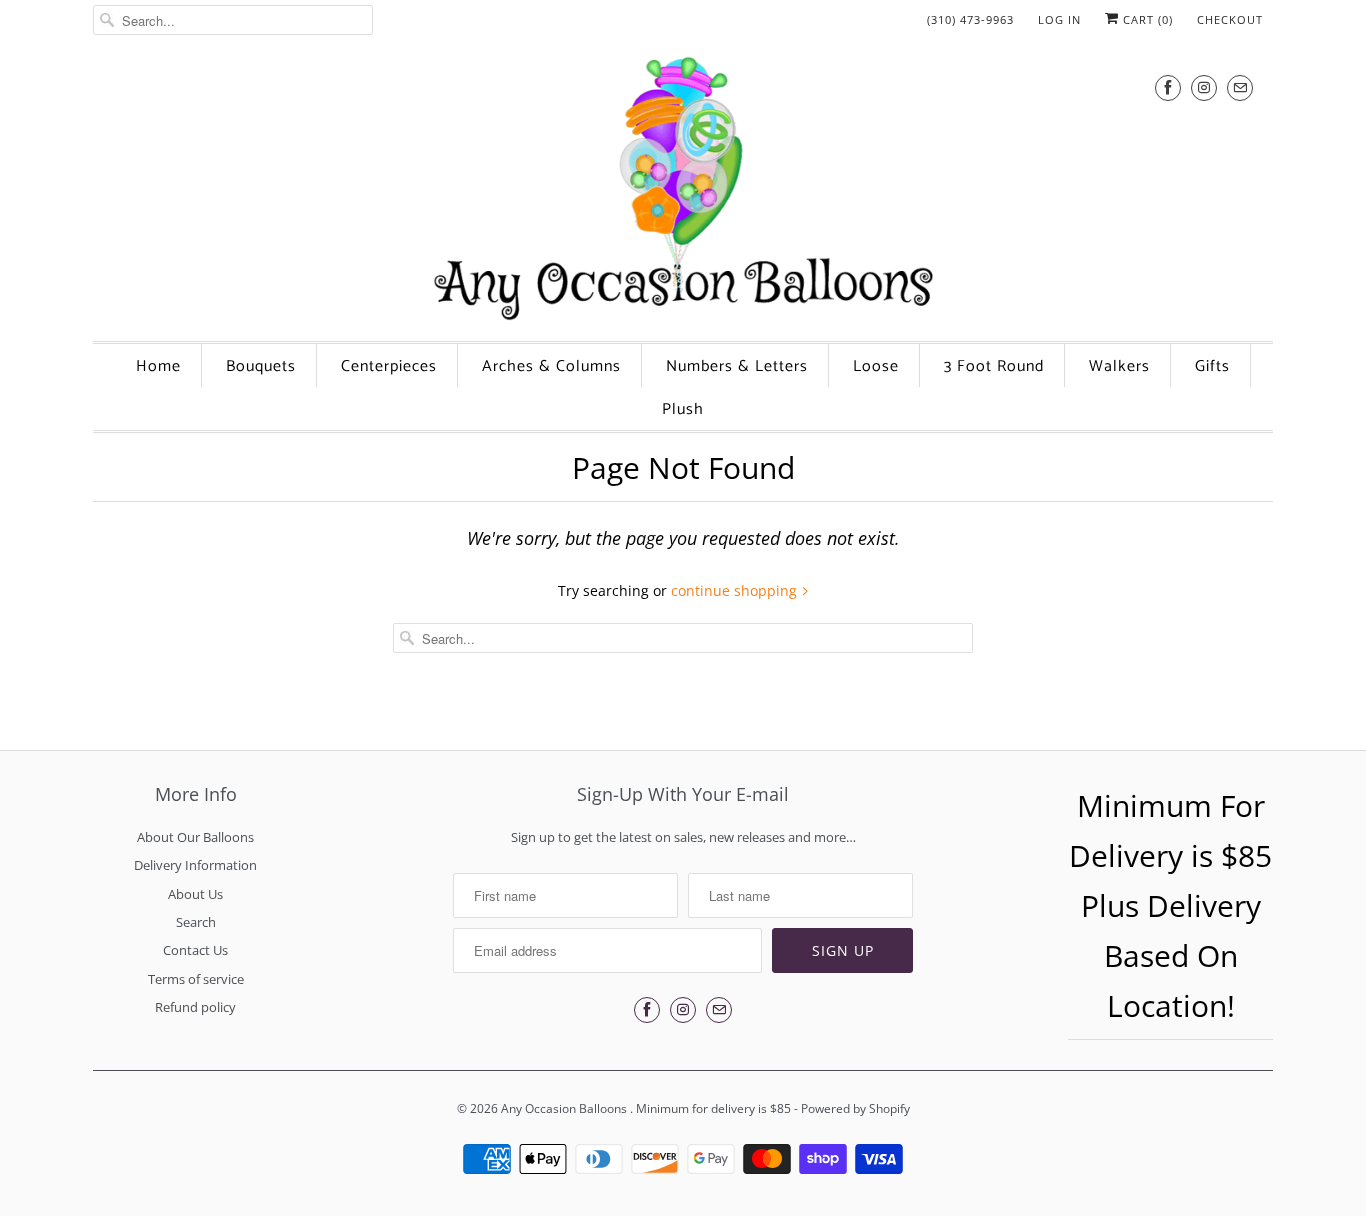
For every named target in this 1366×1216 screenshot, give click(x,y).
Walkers (1119, 366)
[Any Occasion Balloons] (683, 188)
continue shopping (736, 590)
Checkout (1230, 19)
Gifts (1212, 366)
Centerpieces (389, 366)
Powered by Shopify (855, 1108)
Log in (1059, 19)
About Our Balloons (195, 837)
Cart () (1146, 19)
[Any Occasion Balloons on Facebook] (1168, 87)
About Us (195, 894)
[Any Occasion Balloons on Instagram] (1204, 87)
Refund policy (195, 1007)
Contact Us (195, 950)
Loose (876, 366)
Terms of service (196, 979)
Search (196, 922)
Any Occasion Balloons (565, 1108)
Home (158, 366)
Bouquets (261, 366)
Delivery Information (195, 865)
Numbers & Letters (737, 366)
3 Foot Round (994, 366)
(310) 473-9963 (970, 19)
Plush (683, 409)
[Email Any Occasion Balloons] (1240, 87)
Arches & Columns (551, 366)
